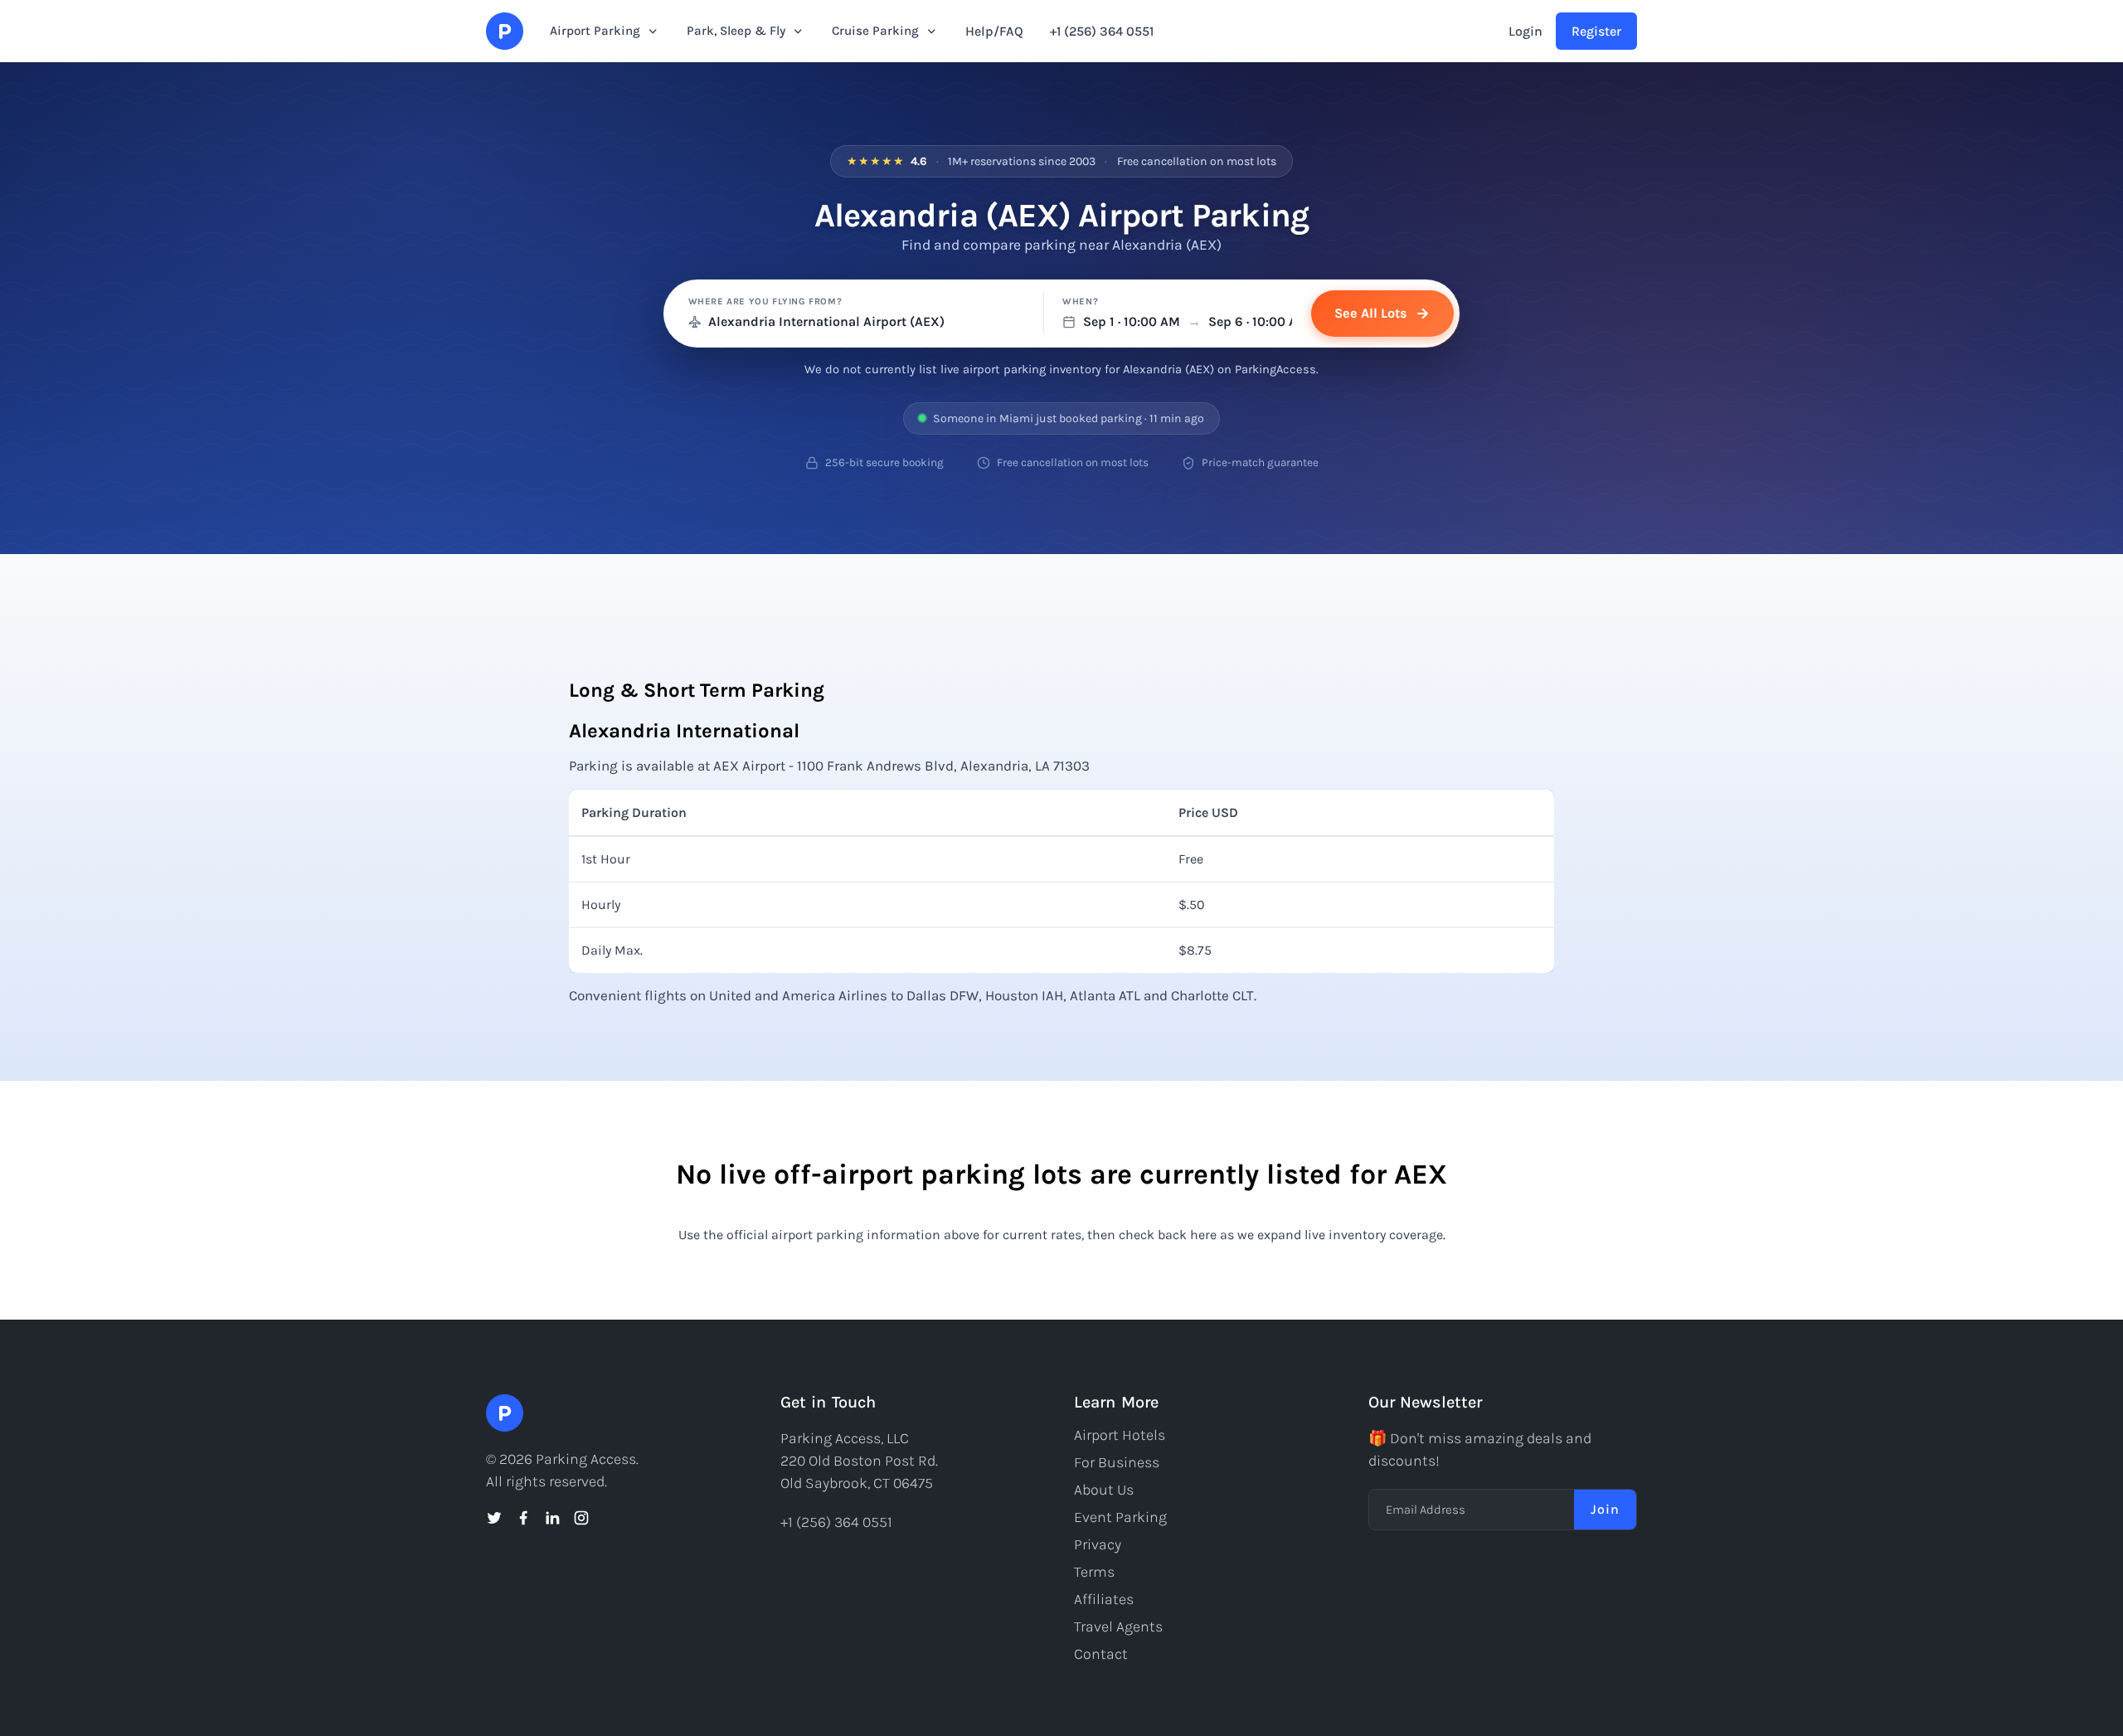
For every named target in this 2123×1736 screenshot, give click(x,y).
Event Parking (1120, 1517)
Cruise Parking (875, 31)
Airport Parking (595, 31)
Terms (1094, 1572)
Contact (1101, 1654)
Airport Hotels (1120, 1435)
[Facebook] (523, 1518)
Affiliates (1104, 1599)
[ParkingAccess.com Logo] (505, 31)
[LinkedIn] (552, 1518)
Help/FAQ (994, 31)
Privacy (1098, 1544)
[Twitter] (494, 1518)
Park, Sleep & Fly (736, 31)
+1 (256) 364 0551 (1102, 31)
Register (1596, 31)
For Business (1117, 1462)
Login (1525, 31)
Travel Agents (1118, 1627)
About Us (1104, 1490)
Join (1605, 1509)
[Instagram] (581, 1518)
